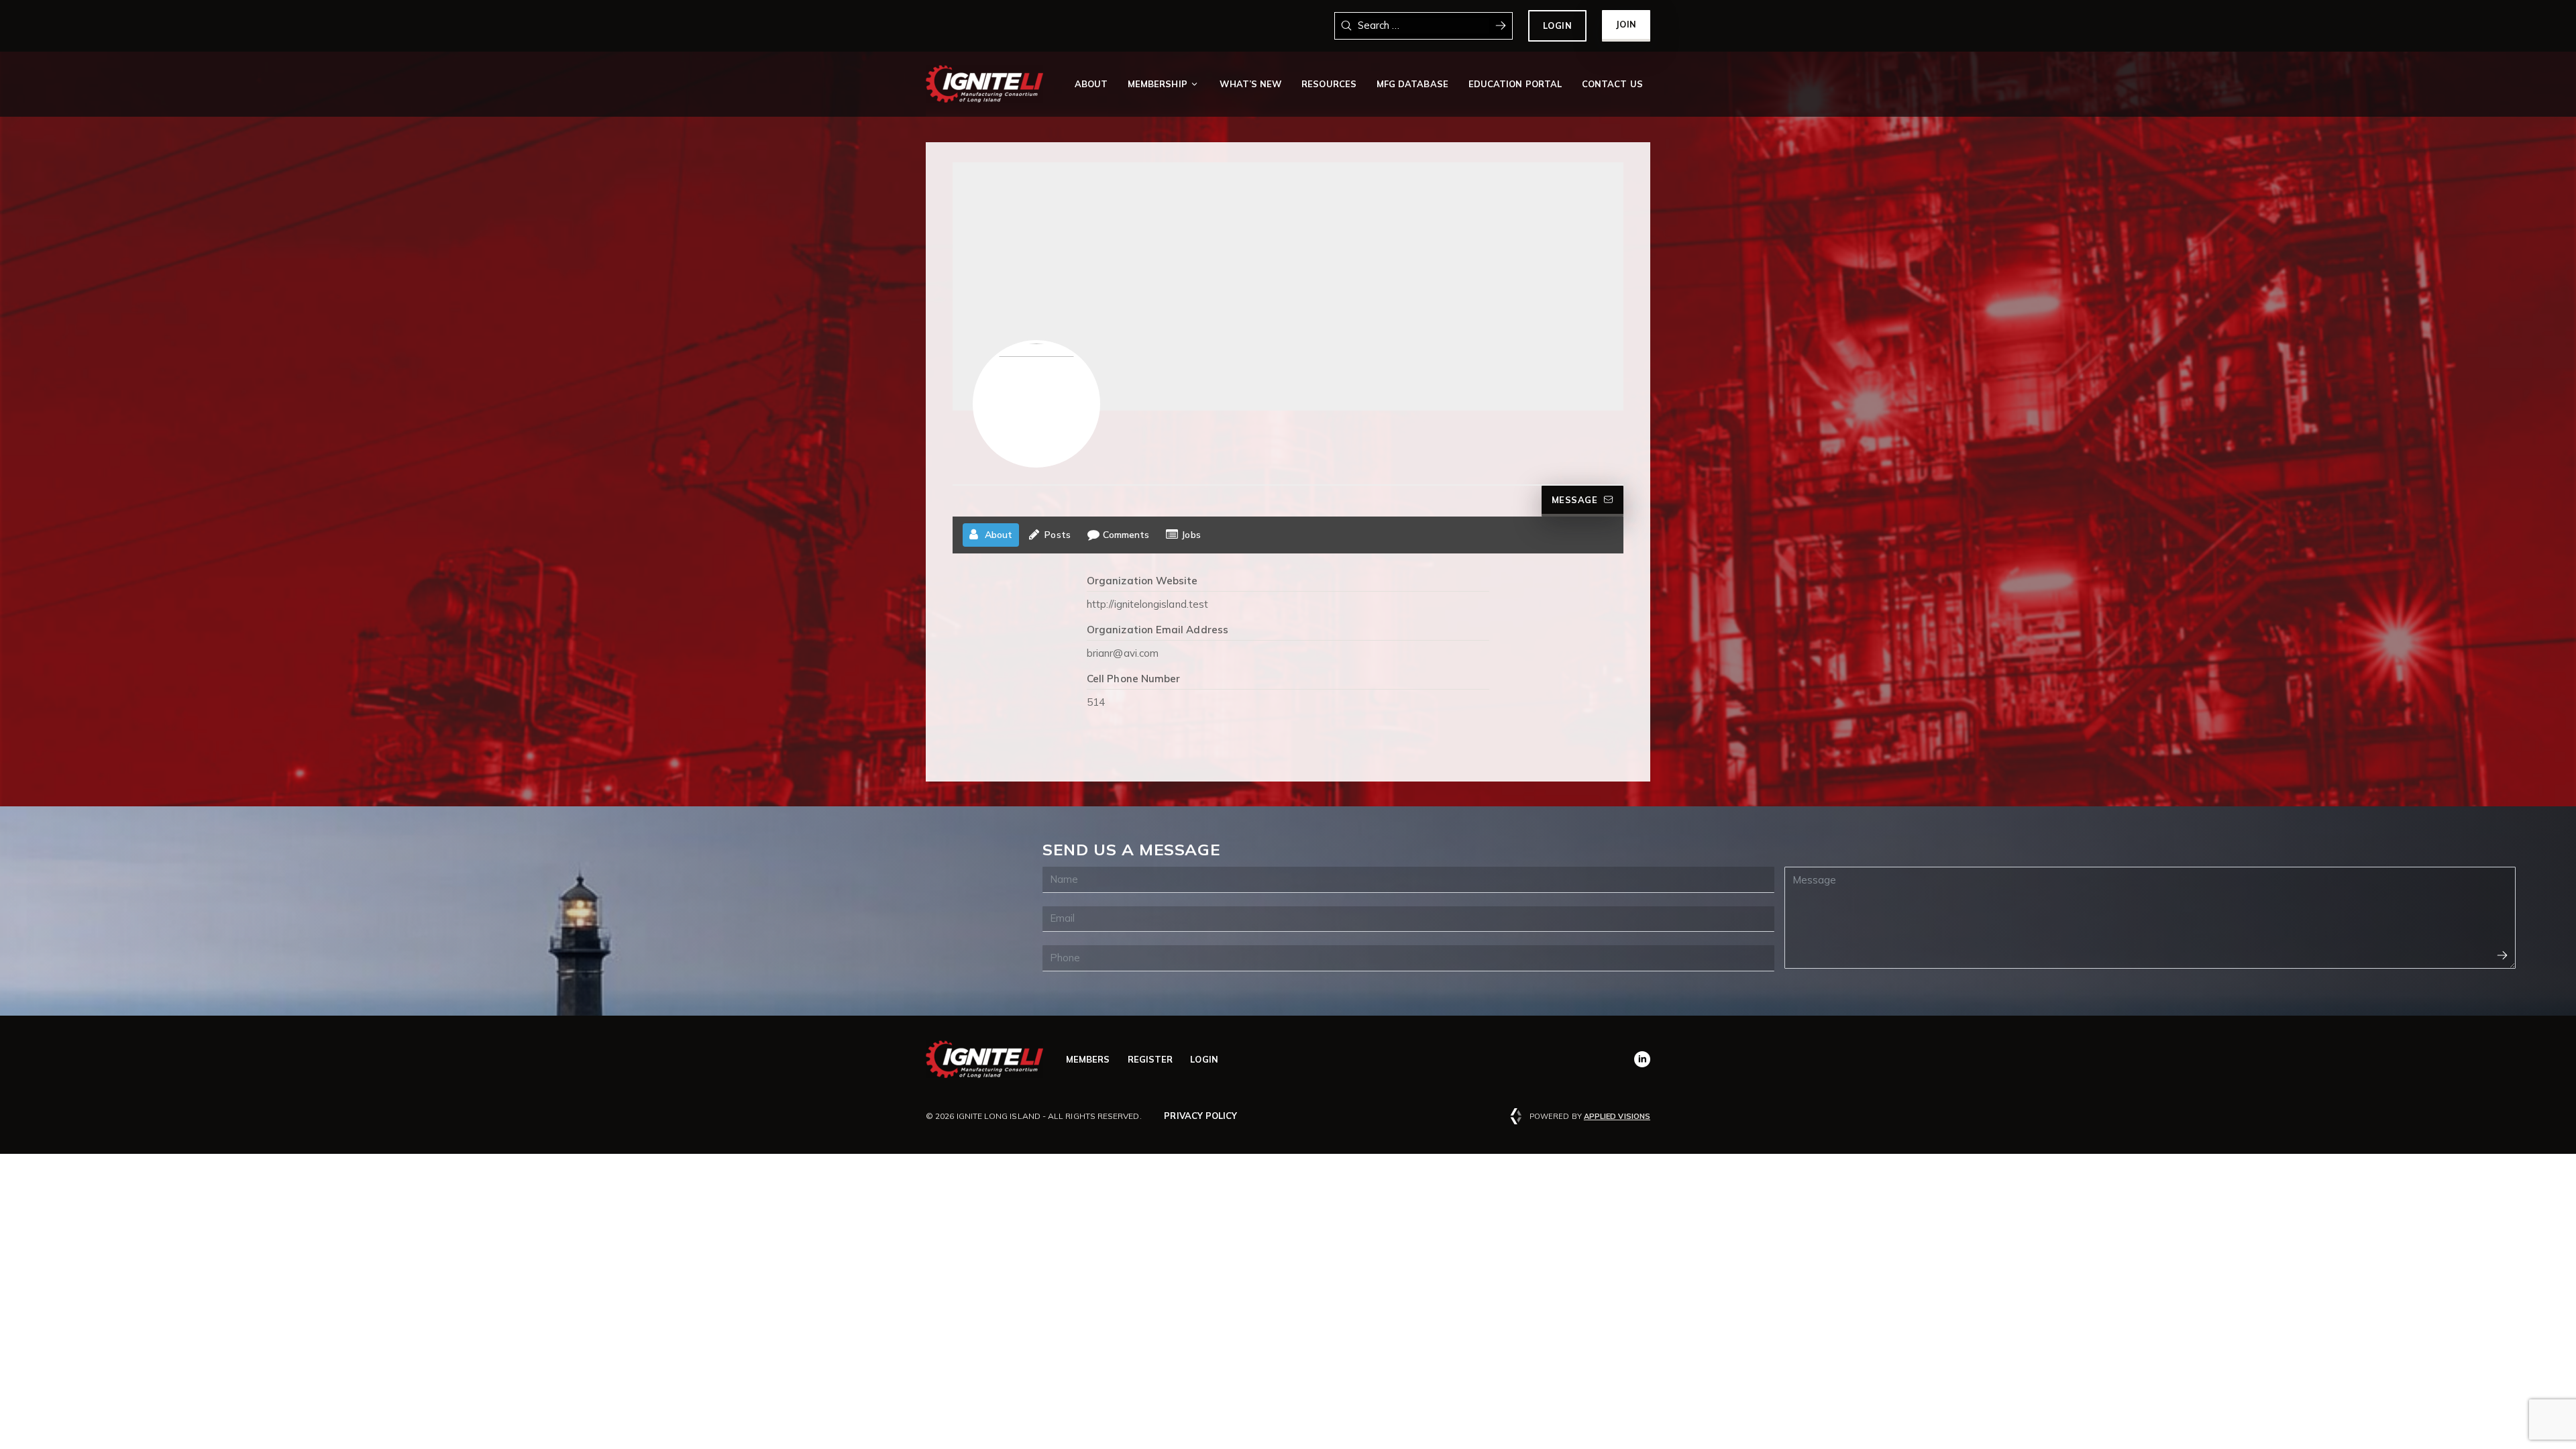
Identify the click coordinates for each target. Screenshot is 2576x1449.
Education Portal (1515, 84)
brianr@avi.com (1123, 653)
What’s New (1250, 84)
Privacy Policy (1200, 1116)
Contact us (1612, 84)
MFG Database (1412, 84)
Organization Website (1142, 581)
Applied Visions (1617, 1116)
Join (1626, 24)
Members (1088, 1059)
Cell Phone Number (1133, 679)
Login (1558, 25)
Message (1575, 500)
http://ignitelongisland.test (1147, 604)
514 (1096, 702)
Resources (1329, 84)
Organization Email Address (1158, 630)
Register (1150, 1059)
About (1091, 84)
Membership (1158, 84)
